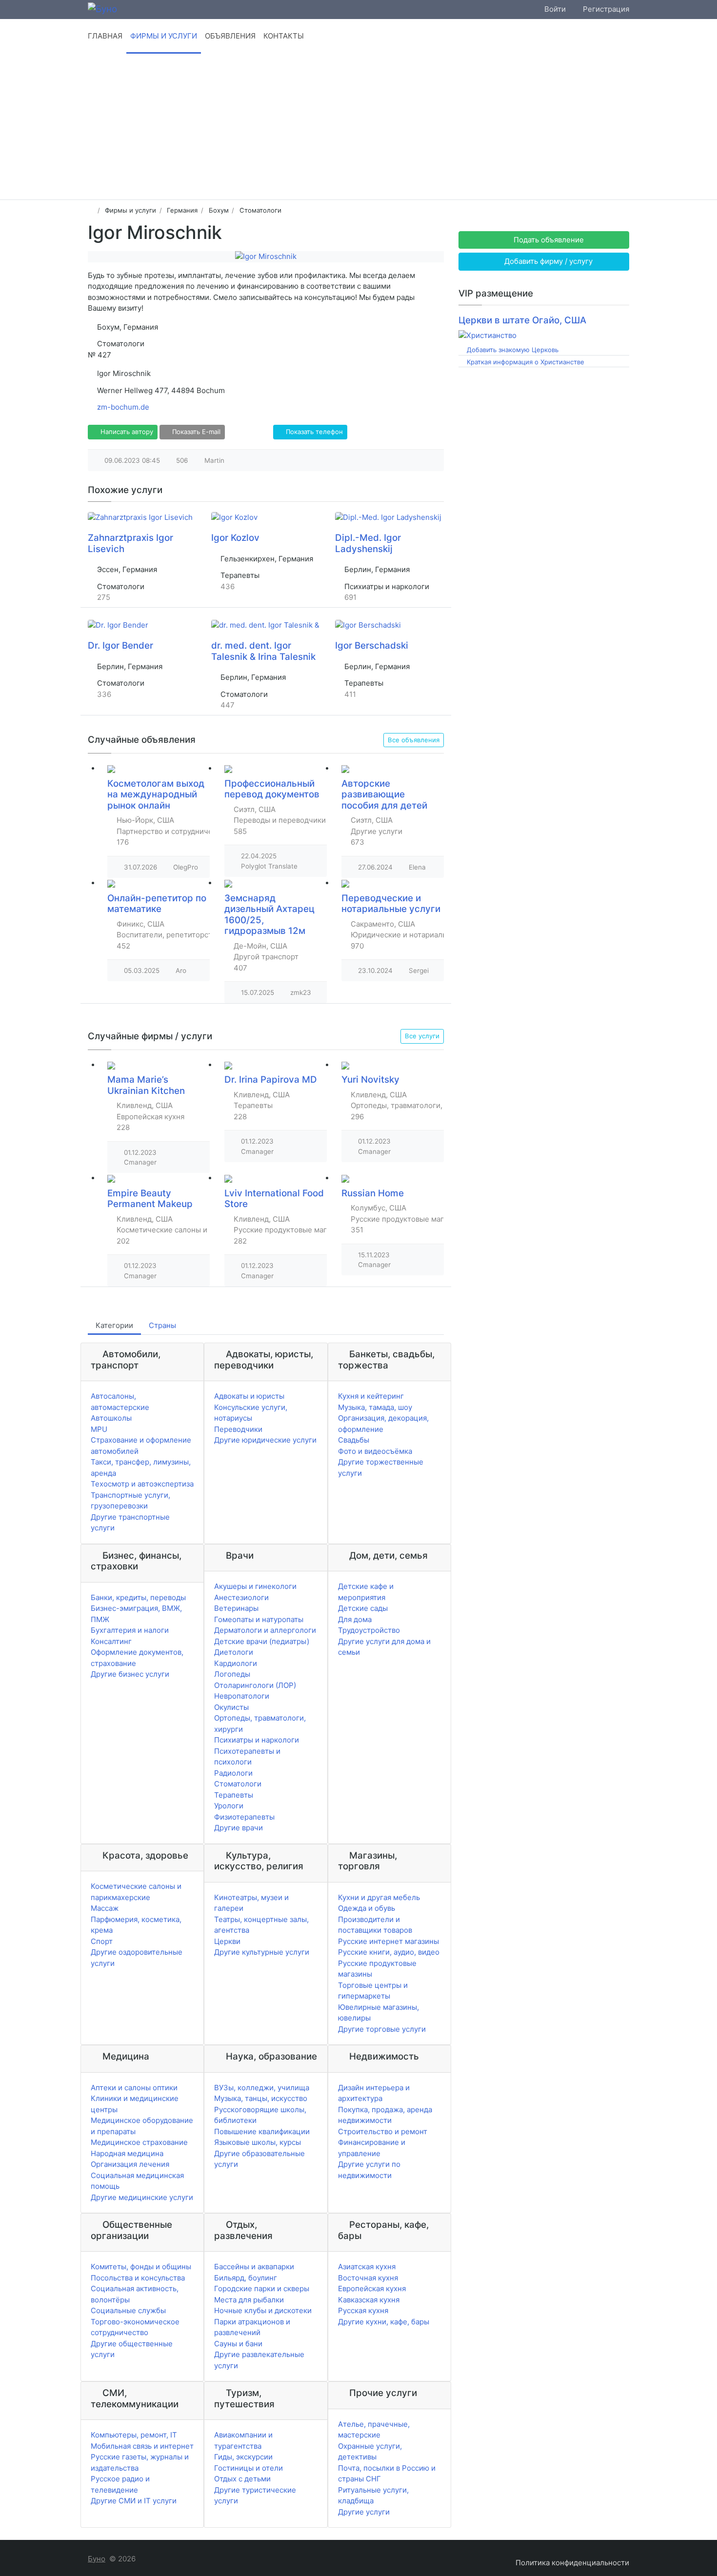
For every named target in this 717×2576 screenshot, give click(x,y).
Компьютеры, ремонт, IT (134, 2435)
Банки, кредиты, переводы (138, 1597)
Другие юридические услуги (265, 1440)
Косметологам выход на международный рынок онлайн (156, 794)
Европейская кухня (372, 2289)
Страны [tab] (162, 1325)
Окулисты (231, 1707)
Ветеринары (236, 1608)
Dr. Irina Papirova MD (271, 1080)
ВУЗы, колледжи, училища (262, 2088)
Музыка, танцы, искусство (261, 2098)
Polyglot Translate (269, 866)
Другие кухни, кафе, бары (384, 2322)
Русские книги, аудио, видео (389, 1952)
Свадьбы (354, 1440)
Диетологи (234, 1652)
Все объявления (414, 740)
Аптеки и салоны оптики (134, 2088)
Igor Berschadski (372, 645)
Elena (417, 867)
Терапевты (234, 1795)
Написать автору (126, 432)
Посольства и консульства (138, 2278)
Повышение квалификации (262, 2131)
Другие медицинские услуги (142, 2197)
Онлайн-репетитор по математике (157, 904)
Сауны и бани (238, 2344)
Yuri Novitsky (370, 1080)
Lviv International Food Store (274, 1199)
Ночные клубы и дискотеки (263, 2310)
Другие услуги (364, 2512)
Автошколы (111, 1418)
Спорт (102, 1941)
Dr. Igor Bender (120, 645)
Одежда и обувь (367, 1908)
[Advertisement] (358, 126)
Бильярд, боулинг (246, 2278)
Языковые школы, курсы (258, 2142)
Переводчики (238, 1429)
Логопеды (232, 1674)
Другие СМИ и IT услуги (134, 2501)
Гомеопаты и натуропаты (259, 1619)
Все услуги (422, 1036)
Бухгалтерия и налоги (130, 1630)
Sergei (419, 971)
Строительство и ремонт (383, 2131)
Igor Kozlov (235, 538)
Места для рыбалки (249, 2300)
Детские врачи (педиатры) (262, 1641)
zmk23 (301, 992)
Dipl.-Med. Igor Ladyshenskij (368, 543)
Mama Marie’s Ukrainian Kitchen (146, 1085)
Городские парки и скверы (262, 2289)
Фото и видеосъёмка (375, 1451)
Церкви (227, 1941)
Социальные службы (128, 2310)
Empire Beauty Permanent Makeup (150, 1199)
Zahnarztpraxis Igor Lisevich (130, 543)
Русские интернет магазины (388, 1941)
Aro (181, 971)
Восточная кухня (368, 2278)
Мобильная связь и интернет (142, 2446)
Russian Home (373, 1193)
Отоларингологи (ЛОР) (255, 1685)
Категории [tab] (114, 1325)
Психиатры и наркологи (257, 1740)
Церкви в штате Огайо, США (522, 320)
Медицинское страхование (139, 2142)
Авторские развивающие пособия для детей (384, 794)
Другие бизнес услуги (130, 1674)
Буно (97, 2559)
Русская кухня (363, 2310)
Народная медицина (127, 2153)
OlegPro (186, 867)
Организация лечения (130, 2164)
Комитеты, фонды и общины (141, 2267)
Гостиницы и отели (249, 2468)
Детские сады (363, 1608)
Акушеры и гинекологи (255, 1586)
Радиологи (233, 1773)
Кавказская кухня (369, 2300)
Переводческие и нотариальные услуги (391, 904)
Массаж (105, 1908)
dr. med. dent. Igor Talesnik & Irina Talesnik (263, 651)
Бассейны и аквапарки (254, 2267)
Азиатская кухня (367, 2267)
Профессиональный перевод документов (272, 789)
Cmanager (140, 1162)
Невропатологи (242, 1696)
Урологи (229, 1806)
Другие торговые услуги (382, 2029)
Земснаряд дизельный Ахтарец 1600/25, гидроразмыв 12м (269, 915)
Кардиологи (236, 1663)
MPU (99, 1429)
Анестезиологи (241, 1597)
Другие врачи (239, 1828)
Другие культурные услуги (262, 1952)
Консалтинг (111, 1641)
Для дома (355, 1619)
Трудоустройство (369, 1630)
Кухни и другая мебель (379, 1897)
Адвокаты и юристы (249, 1396)
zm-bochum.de (123, 407)
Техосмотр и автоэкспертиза (142, 1484)
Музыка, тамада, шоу (375, 1407)
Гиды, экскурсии (243, 2457)
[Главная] (91, 210)
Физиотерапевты (244, 1817)
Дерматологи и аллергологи (265, 1630)
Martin (214, 460)
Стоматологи (238, 1784)
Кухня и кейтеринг (371, 1396)
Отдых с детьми (242, 2479)
